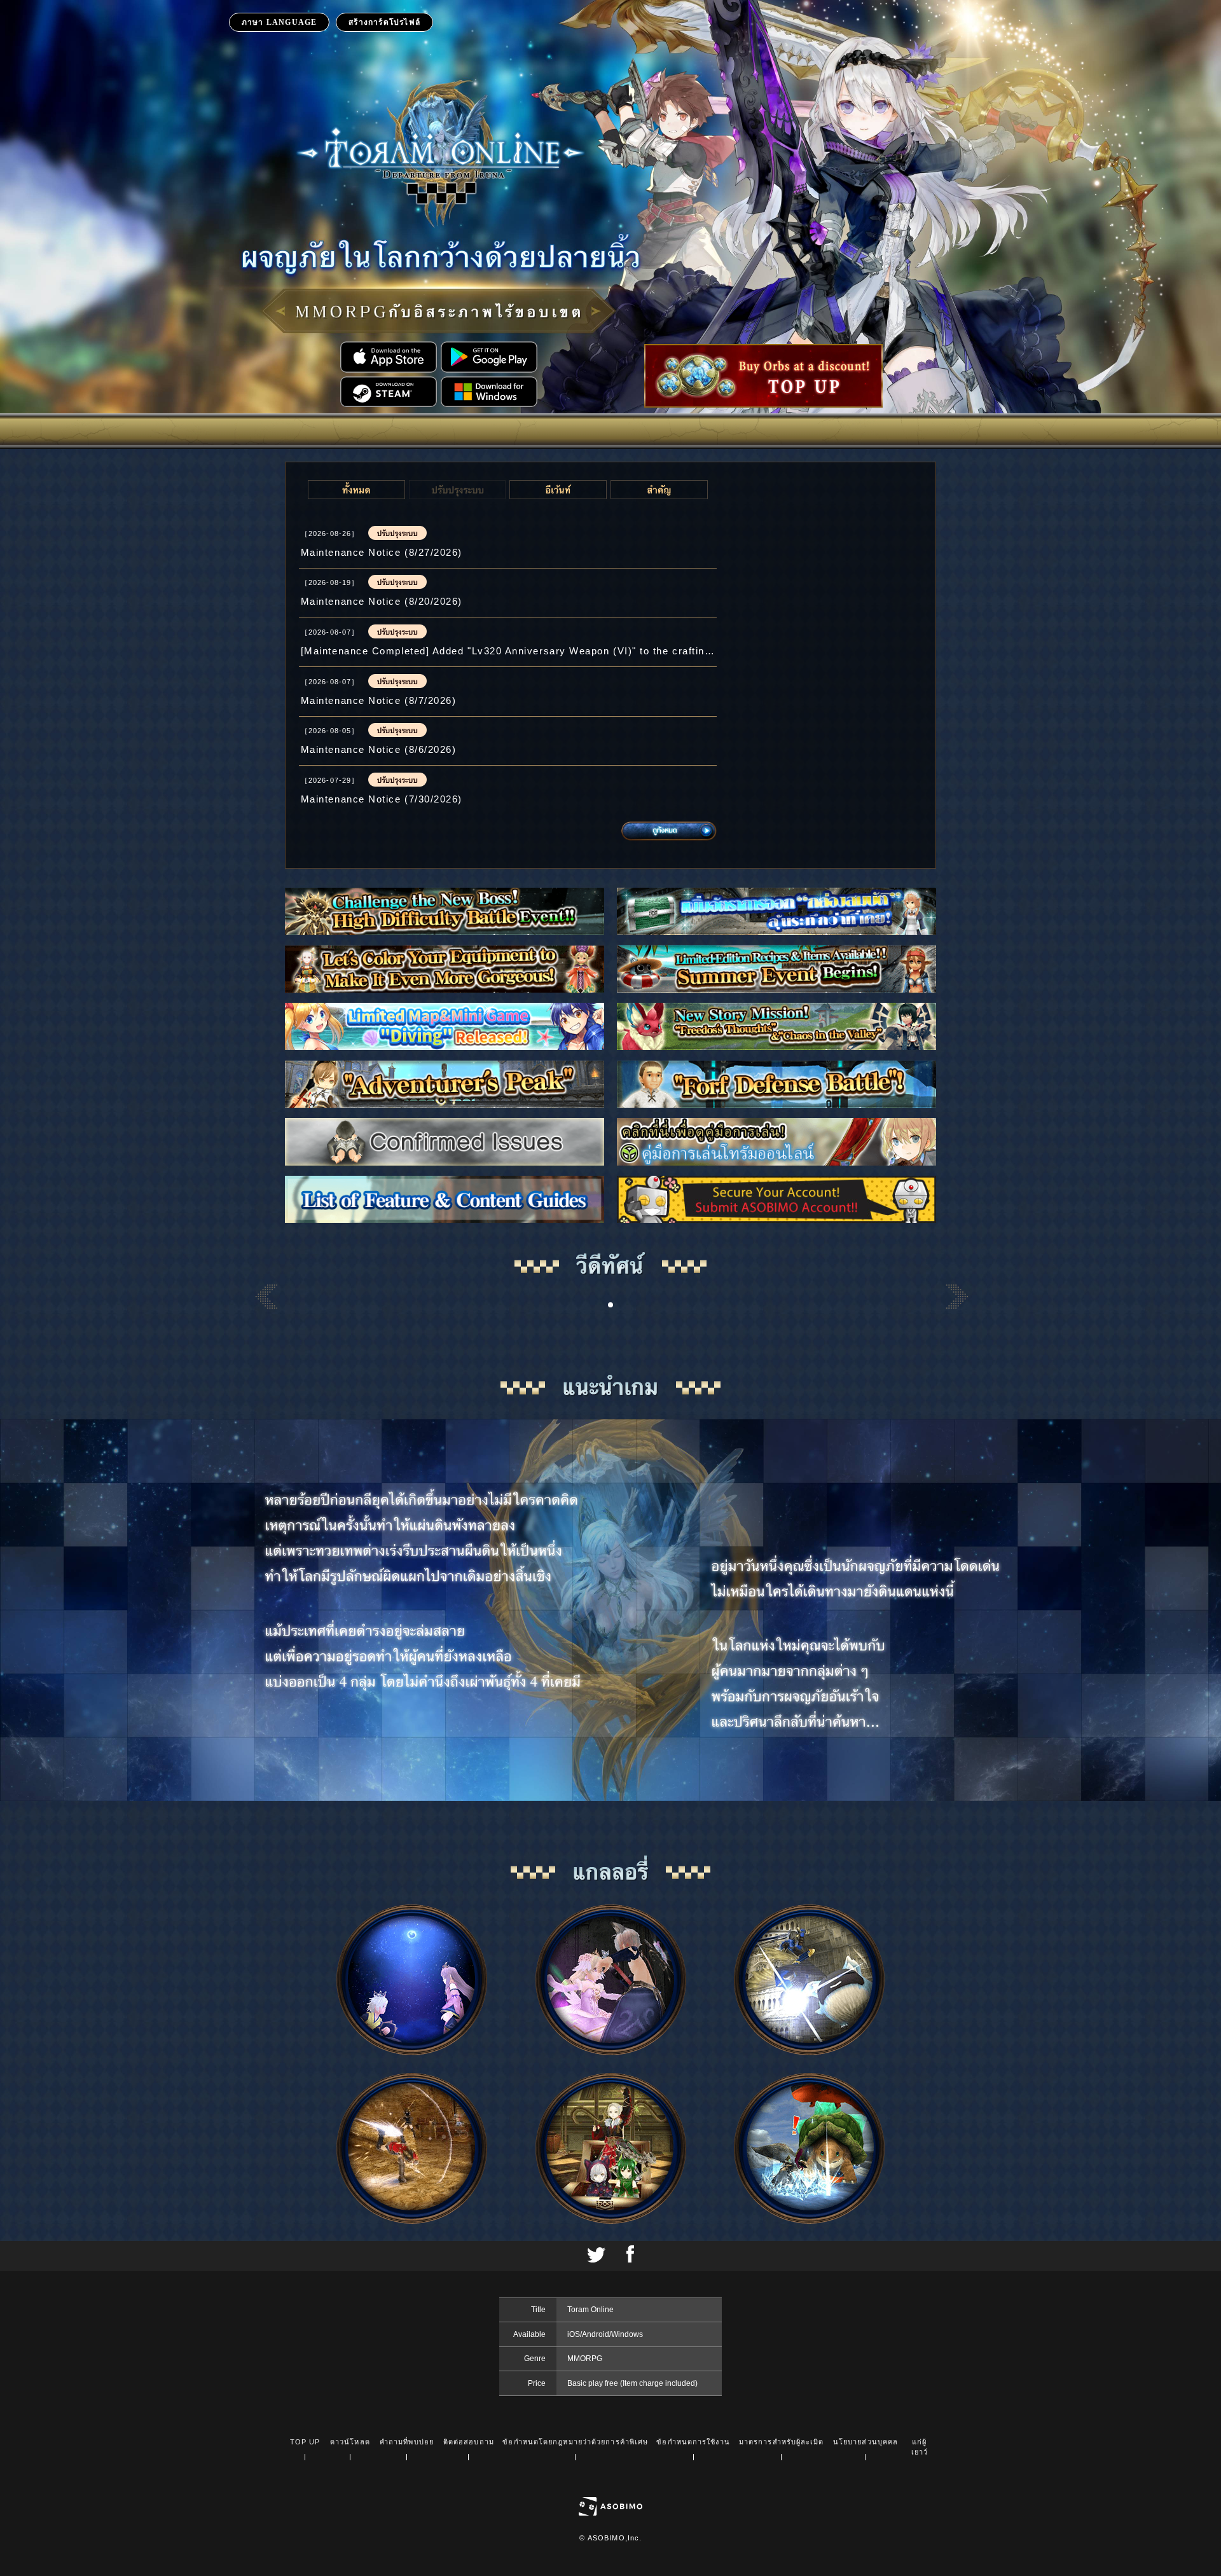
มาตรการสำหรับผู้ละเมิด (782, 2442)
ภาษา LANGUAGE (279, 22)
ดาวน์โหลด (350, 2442)
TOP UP (305, 2442)
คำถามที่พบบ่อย (407, 2442)
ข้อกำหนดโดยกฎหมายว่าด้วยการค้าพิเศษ (575, 2442)
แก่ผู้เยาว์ (920, 2447)
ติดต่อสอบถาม (469, 2442)
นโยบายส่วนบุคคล (866, 2442)
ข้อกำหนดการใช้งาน (693, 2442)
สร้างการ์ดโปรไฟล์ (384, 22)
